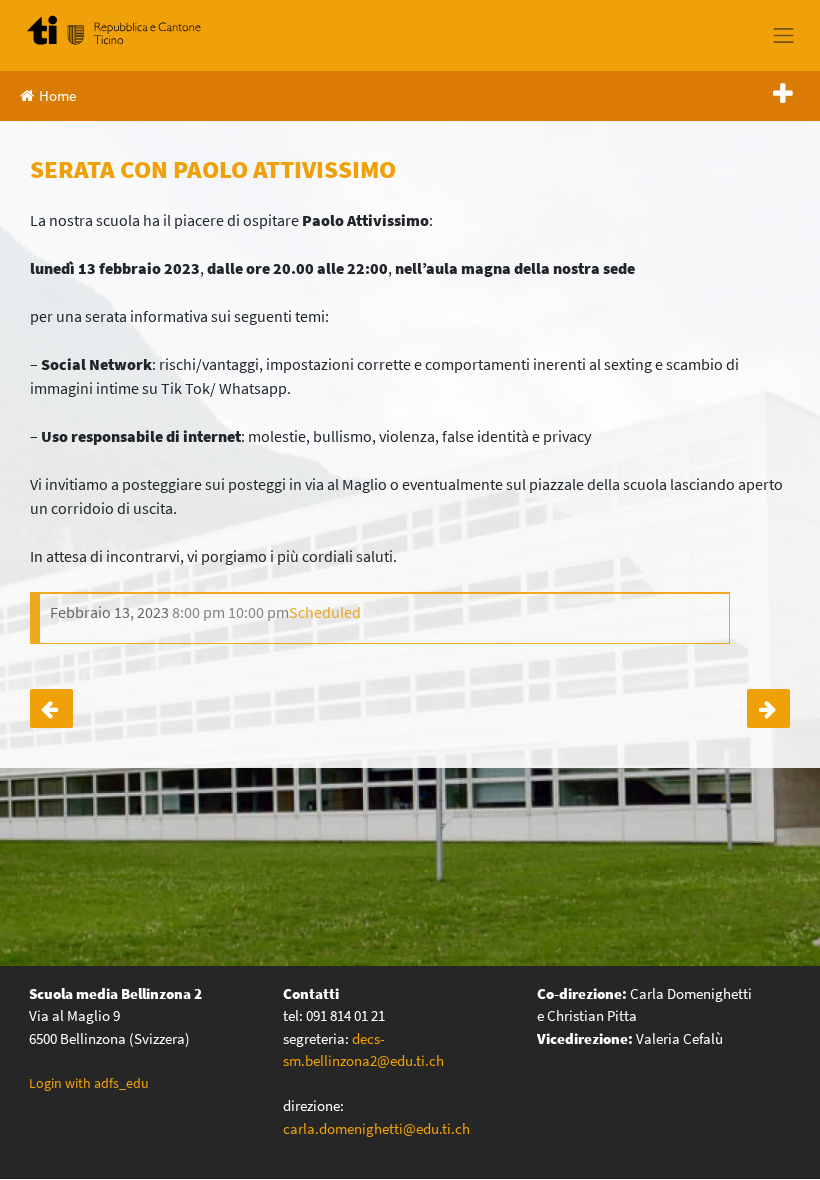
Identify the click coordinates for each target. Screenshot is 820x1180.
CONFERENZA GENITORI (51, 708)
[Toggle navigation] (784, 35)
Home (57, 95)
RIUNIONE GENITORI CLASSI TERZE (768, 708)
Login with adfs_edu (89, 1083)
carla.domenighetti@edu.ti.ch (378, 1128)
